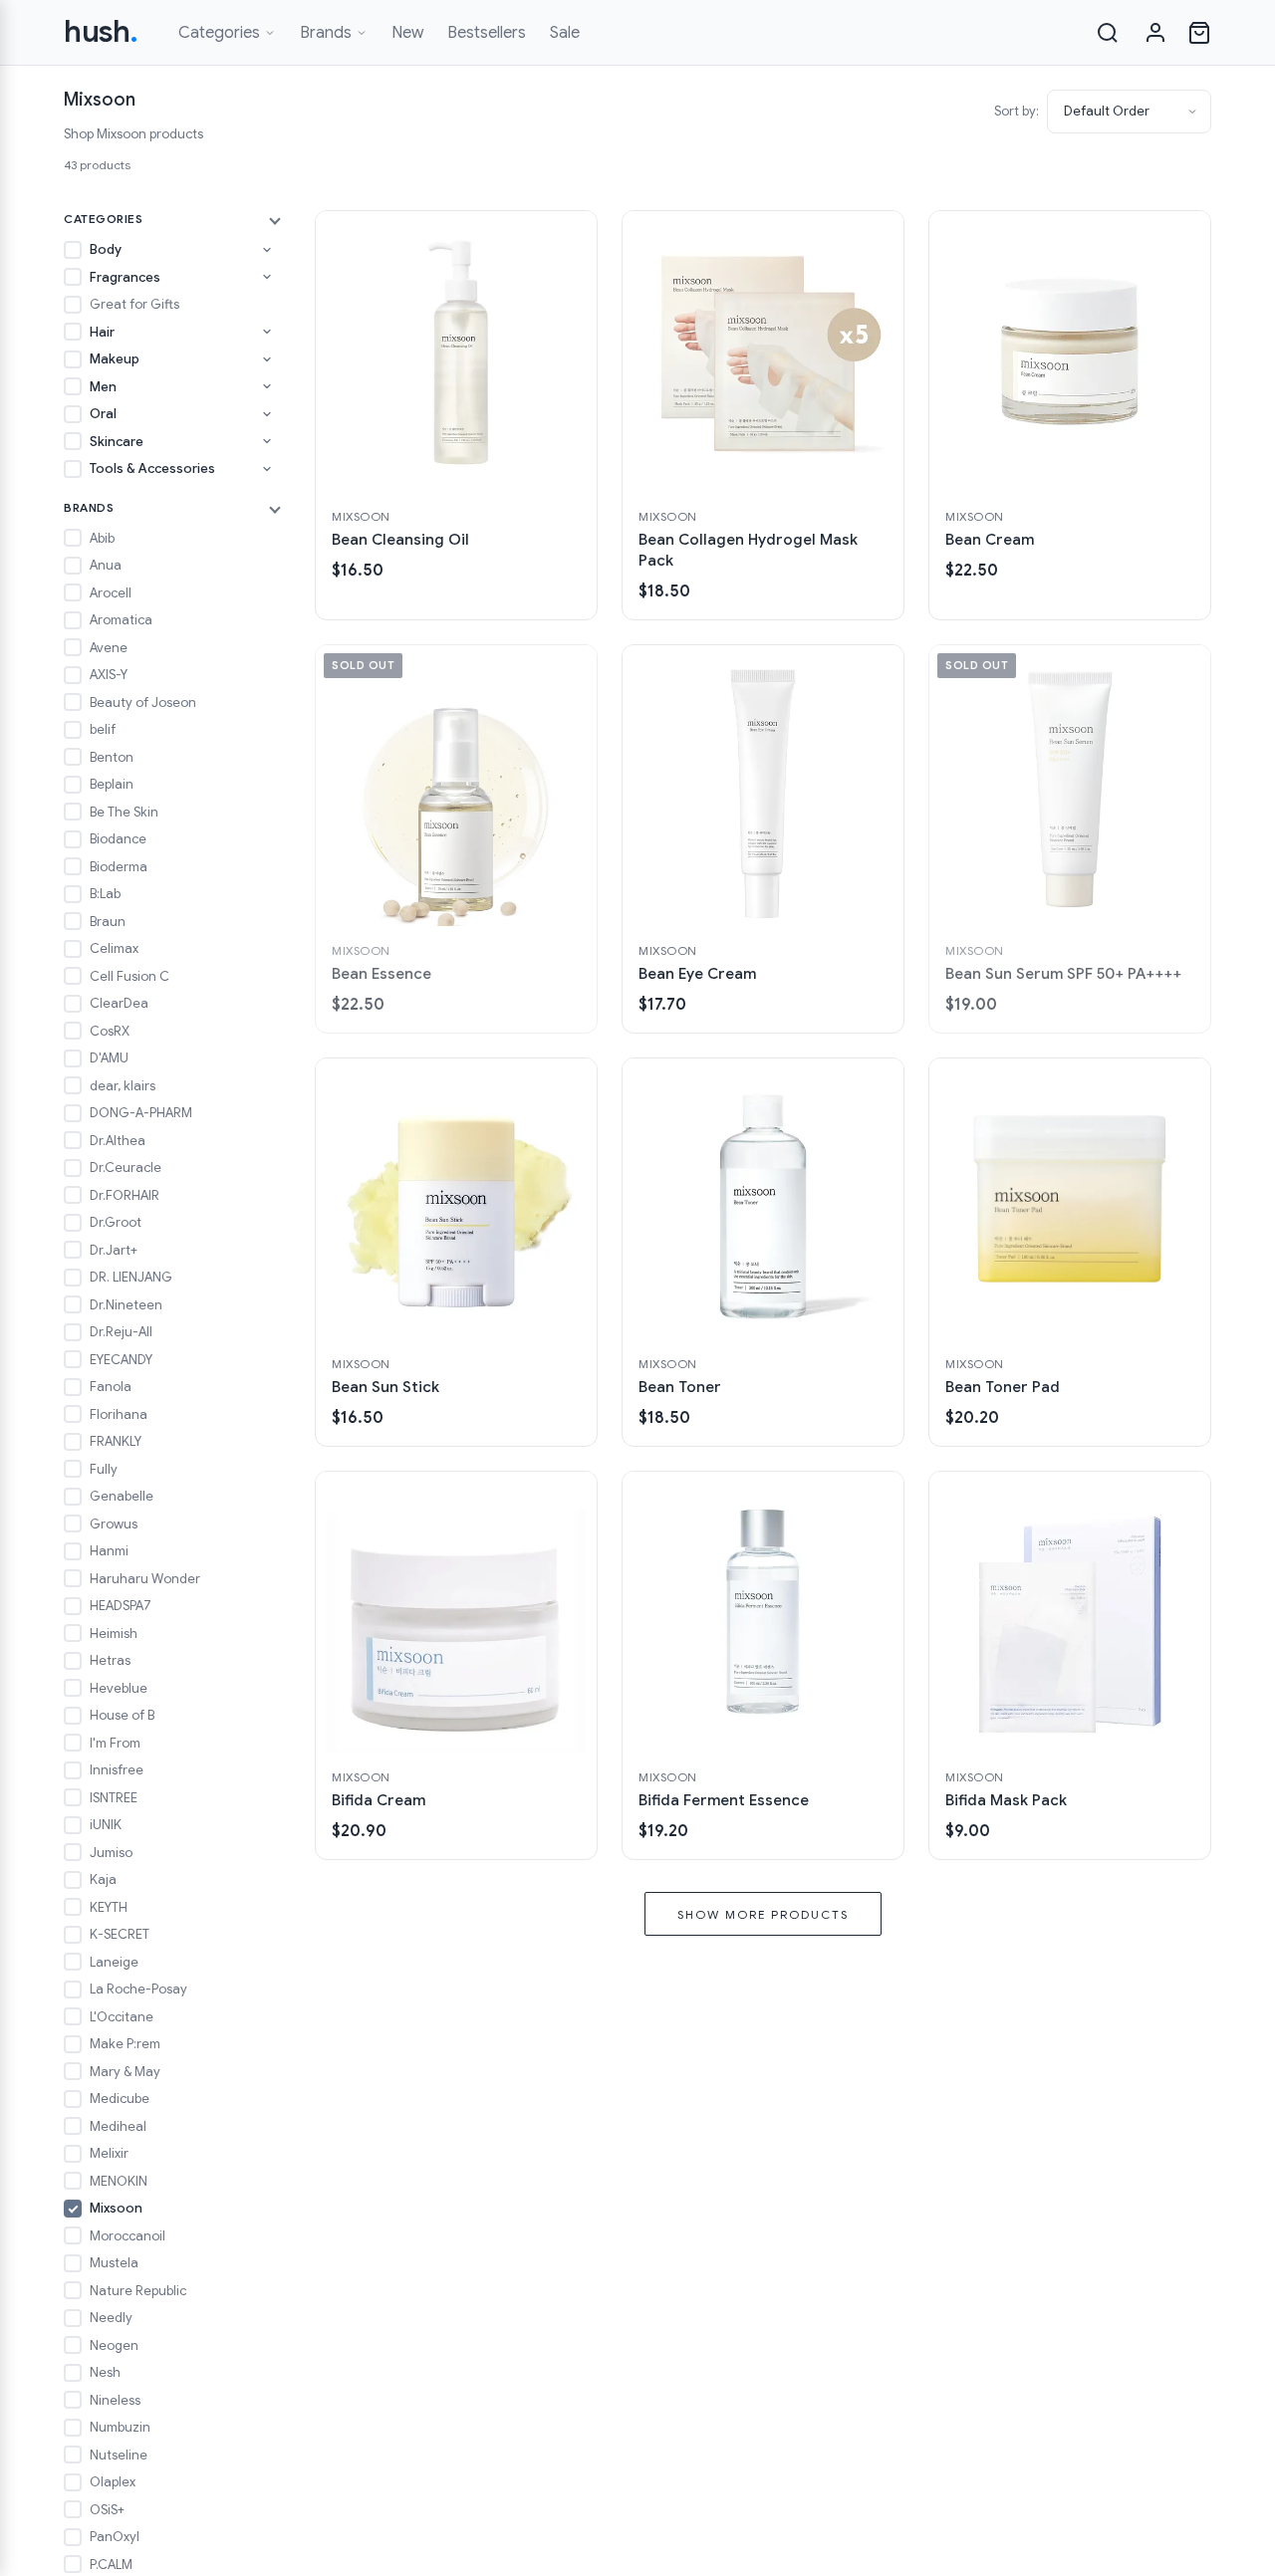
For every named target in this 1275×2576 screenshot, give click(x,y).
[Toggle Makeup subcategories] (267, 359)
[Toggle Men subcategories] (267, 386)
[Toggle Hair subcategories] (267, 332)
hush (101, 32)
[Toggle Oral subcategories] (267, 414)
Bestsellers (487, 33)
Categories (219, 33)
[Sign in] (1155, 33)
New (407, 33)
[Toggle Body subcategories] (267, 250)
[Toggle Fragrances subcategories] (267, 277)
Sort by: (1017, 111)
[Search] (1108, 33)
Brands (326, 33)
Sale (565, 33)
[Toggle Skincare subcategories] (267, 441)
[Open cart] (1199, 33)
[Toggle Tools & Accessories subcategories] (267, 469)
